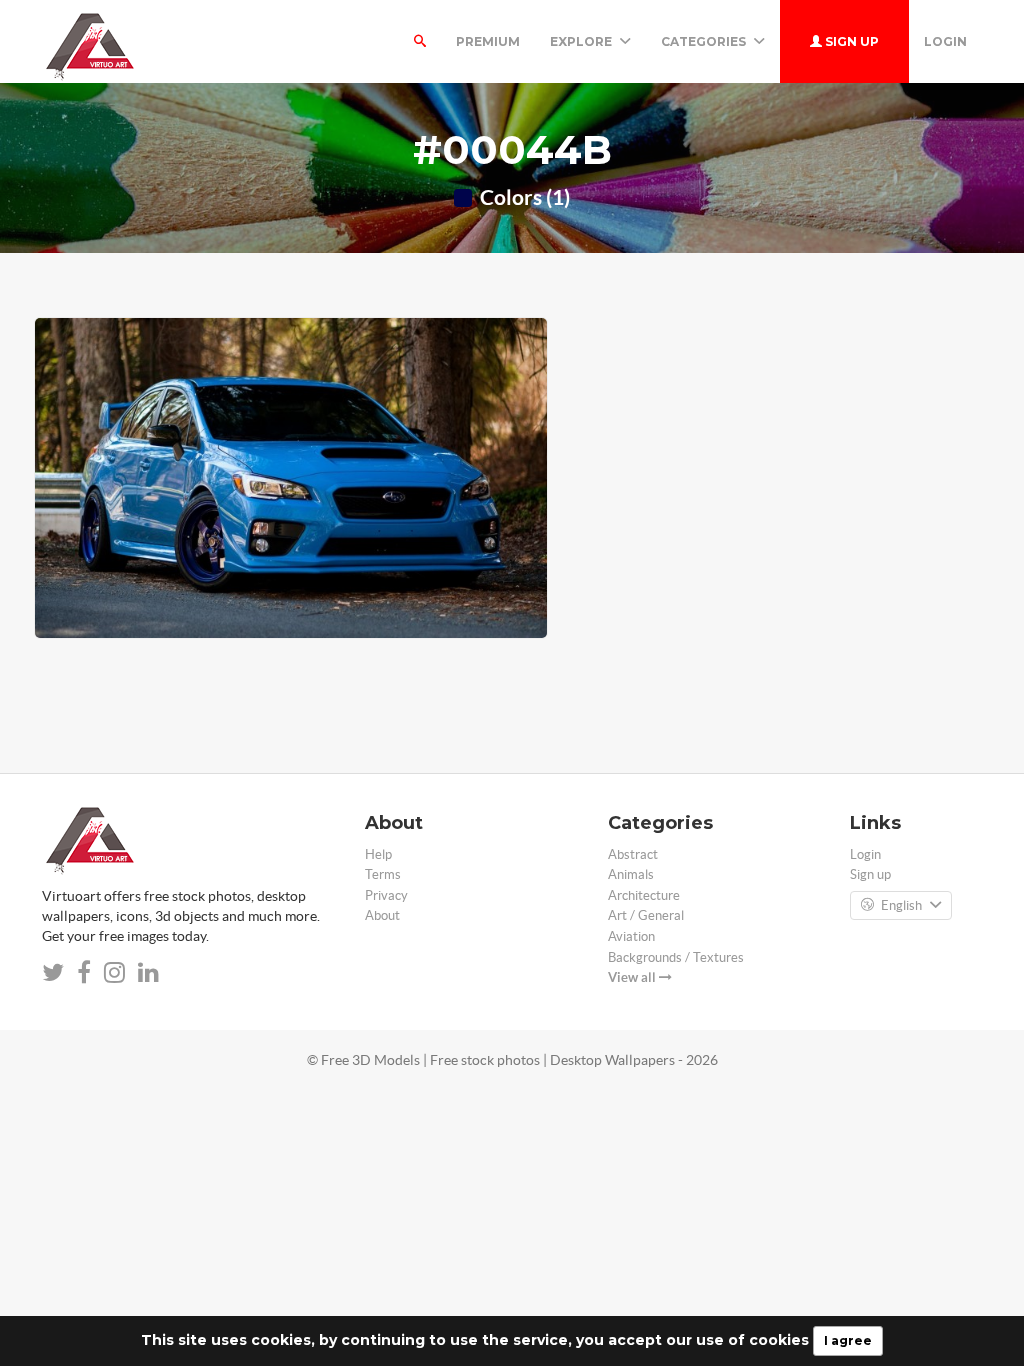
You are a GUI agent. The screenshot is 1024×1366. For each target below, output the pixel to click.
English (901, 905)
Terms (383, 874)
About (382, 915)
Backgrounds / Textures (676, 957)
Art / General (646, 915)
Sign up (850, 41)
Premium (488, 41)
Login (945, 41)
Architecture (644, 895)
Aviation (631, 936)
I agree (848, 1340)
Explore (582, 41)
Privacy (386, 895)
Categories (705, 41)
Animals (631, 874)
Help (378, 854)
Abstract (633, 854)
